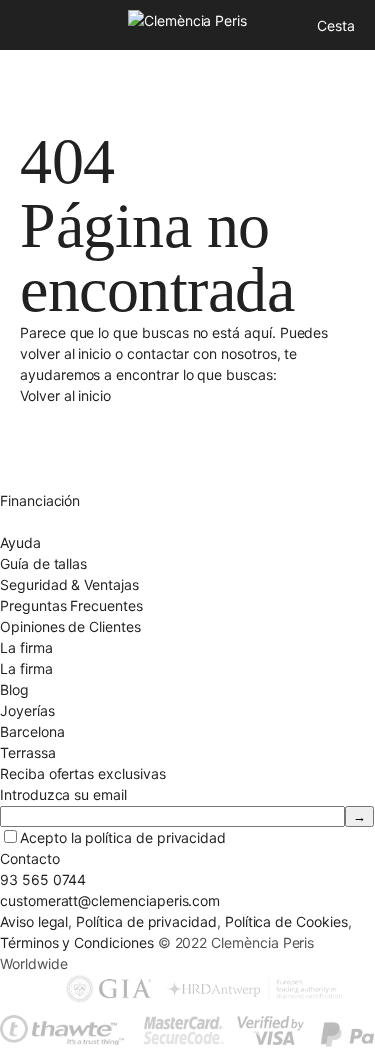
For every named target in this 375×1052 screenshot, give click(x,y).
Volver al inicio (65, 395)
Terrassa (28, 752)
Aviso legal (34, 921)
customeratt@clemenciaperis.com (110, 900)
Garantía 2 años (50, 479)
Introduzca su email (63, 794)
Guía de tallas (43, 563)
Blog (14, 689)
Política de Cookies (286, 921)
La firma (26, 668)
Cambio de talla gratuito (78, 437)
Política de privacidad (146, 921)
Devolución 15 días (61, 458)
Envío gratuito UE (55, 416)
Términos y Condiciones (77, 942)
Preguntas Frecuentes (71, 605)
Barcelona (32, 731)
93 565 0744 (43, 879)
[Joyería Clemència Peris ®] (187, 20)
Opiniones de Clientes (70, 626)
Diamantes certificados (74, 521)
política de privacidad (155, 837)
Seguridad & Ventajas (69, 584)
